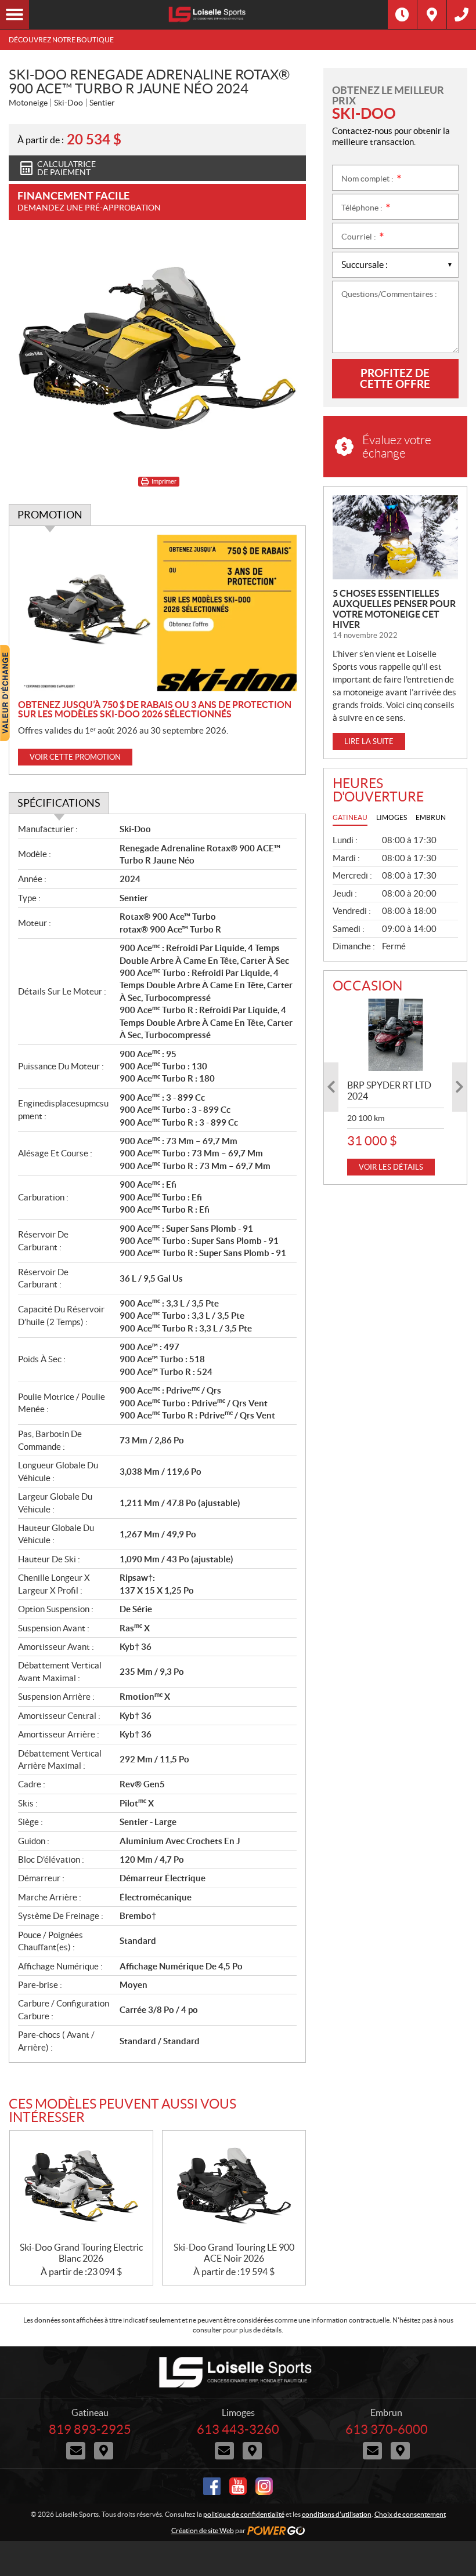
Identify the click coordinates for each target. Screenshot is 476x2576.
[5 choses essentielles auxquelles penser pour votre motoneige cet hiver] (395, 537)
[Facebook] (212, 2486)
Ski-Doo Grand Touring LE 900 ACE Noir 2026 (234, 2253)
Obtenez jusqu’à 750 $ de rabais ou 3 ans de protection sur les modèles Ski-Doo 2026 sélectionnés (155, 709)
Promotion (50, 515)
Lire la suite (369, 741)
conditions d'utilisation (337, 2514)
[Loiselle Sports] (208, 14)
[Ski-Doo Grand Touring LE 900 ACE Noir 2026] (234, 2186)
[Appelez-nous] (461, 14)
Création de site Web (203, 2530)
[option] (396, 1087)
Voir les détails (391, 1167)
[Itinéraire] (432, 14)
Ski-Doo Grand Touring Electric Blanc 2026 (81, 2253)
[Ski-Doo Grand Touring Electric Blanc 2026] (81, 2186)
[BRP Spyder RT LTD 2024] (396, 1035)
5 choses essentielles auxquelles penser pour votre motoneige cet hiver (394, 609)
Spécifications (59, 803)
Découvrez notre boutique (61, 40)
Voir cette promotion (75, 757)
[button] (331, 1087)
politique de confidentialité (244, 2514)
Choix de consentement (410, 2514)
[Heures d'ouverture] (402, 14)
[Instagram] (264, 2486)
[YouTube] (238, 2486)
